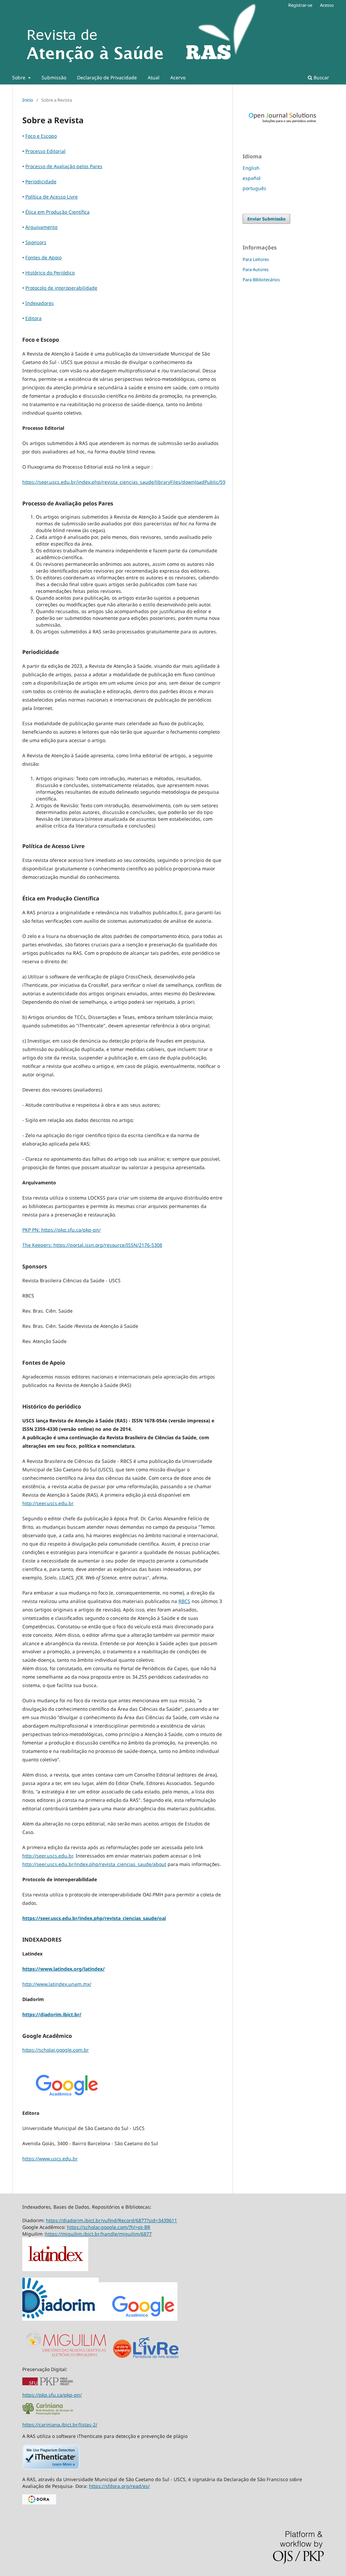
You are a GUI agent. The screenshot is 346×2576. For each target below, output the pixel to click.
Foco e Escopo (41, 136)
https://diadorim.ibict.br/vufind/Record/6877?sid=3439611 (112, 2220)
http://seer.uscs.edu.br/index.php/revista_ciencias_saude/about (94, 1864)
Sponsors (36, 242)
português (254, 188)
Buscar (321, 77)
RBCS (184, 1601)
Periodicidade (41, 181)
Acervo (178, 77)
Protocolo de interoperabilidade (61, 288)
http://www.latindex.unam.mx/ (57, 1984)
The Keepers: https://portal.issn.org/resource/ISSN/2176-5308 (92, 1245)
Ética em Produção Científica (57, 212)
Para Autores (256, 269)
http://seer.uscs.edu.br (48, 1503)
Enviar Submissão (266, 219)
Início (28, 100)
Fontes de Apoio (43, 257)
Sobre (19, 77)
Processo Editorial (45, 151)
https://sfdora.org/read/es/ (119, 2486)
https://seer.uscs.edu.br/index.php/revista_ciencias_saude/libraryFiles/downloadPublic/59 (124, 482)
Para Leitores (256, 259)
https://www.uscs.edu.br (50, 2159)
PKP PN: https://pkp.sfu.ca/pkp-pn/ (61, 1230)
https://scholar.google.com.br (56, 2050)
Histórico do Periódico (50, 273)
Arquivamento (41, 227)
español (252, 178)
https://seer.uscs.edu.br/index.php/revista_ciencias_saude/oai (94, 1918)
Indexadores (40, 303)
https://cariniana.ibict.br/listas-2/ (60, 2425)
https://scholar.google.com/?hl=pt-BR (109, 2227)
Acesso (327, 5)
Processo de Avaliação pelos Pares (64, 166)
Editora (33, 318)
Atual (154, 77)
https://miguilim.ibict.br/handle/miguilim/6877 (98, 2234)
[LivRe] (156, 2358)
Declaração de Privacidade (107, 77)
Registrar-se (300, 5)
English (251, 168)
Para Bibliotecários (261, 280)
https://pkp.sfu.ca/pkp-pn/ (52, 2395)
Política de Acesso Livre (52, 197)
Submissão (54, 77)
